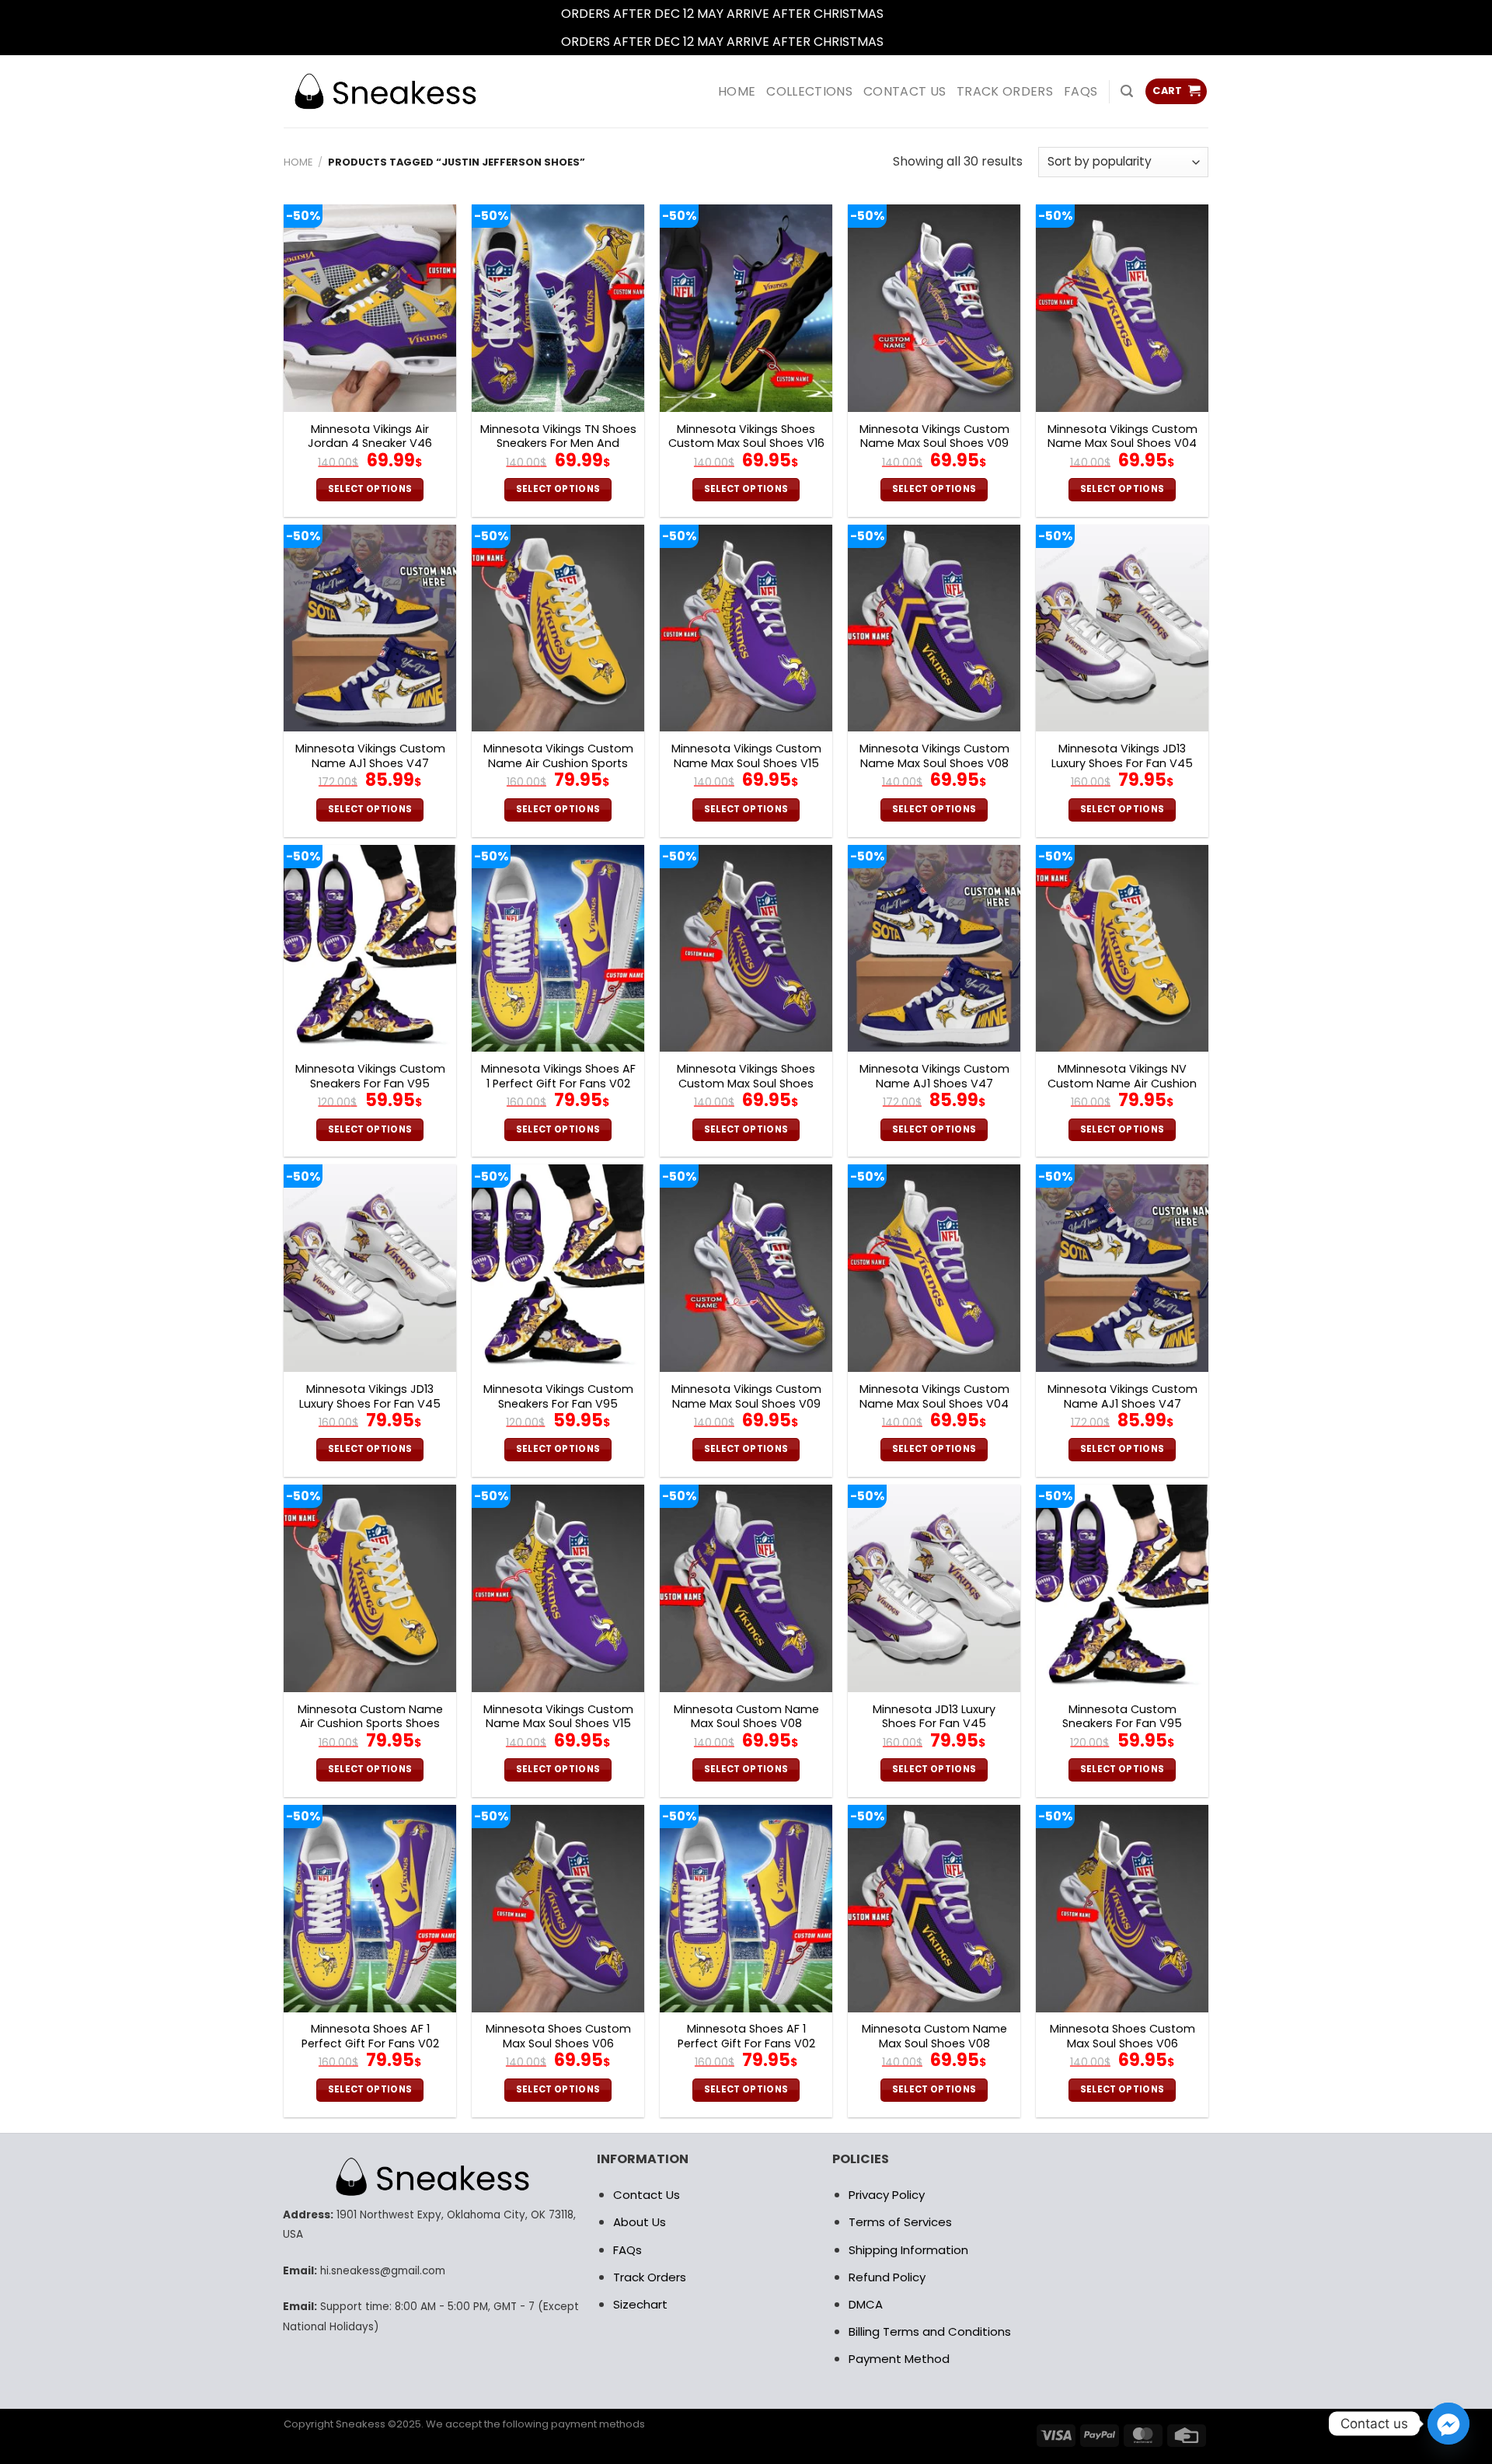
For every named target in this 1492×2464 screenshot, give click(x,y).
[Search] (1127, 91)
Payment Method (899, 2359)
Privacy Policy (887, 2195)
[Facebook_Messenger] (1448, 2424)
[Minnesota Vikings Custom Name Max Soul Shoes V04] (1122, 308)
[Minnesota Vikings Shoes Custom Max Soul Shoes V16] (746, 308)
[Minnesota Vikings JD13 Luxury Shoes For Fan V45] (1122, 628)
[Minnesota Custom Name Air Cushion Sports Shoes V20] (370, 1588)
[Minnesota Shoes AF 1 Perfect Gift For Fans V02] (370, 1909)
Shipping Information (908, 2250)
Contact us (905, 91)
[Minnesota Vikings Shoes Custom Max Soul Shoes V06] (746, 949)
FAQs (1081, 91)
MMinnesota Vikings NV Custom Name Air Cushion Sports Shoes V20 (1122, 1084)
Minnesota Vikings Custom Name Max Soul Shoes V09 (934, 436)
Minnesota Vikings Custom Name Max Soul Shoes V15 (746, 756)
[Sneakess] (385, 91)
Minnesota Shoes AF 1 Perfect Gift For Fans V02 (370, 2036)
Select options (370, 489)
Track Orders (1005, 91)
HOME (737, 91)
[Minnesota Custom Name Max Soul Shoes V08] (746, 1588)
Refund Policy (887, 2277)
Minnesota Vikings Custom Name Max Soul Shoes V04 (1122, 436)
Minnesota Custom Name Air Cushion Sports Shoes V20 (370, 1724)
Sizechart (640, 2304)
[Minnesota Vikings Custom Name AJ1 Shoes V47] (370, 628)
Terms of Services (900, 2222)
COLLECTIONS (809, 91)
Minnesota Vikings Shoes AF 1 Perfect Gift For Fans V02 (558, 1076)
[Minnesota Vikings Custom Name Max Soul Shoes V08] (934, 628)
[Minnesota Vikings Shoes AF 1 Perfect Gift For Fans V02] (558, 949)
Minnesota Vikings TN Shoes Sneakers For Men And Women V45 (558, 444)
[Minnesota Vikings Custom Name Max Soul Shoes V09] (934, 308)
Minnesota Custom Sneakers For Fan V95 (1122, 1717)
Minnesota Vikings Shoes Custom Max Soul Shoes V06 (746, 1084)
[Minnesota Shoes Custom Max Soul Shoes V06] (558, 1909)
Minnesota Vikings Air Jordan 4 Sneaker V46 (370, 436)
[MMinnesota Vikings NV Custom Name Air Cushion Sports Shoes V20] (1122, 949)
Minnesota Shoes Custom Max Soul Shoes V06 (558, 2036)
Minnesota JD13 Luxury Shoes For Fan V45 (934, 1717)
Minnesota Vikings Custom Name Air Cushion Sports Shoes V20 (558, 763)
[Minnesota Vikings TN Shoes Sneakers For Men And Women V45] (558, 308)
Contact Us (647, 2195)
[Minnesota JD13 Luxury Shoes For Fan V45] (934, 1588)
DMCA (866, 2304)
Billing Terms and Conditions (930, 2331)
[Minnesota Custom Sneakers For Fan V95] (1122, 1588)
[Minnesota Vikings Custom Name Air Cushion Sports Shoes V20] (558, 628)
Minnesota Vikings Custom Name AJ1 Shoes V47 (370, 756)
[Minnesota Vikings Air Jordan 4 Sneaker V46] (370, 308)
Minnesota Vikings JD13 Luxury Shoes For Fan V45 (1122, 756)
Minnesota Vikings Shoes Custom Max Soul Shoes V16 (746, 436)
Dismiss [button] (909, 14)
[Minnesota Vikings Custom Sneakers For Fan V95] (370, 949)
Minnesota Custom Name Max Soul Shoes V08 (746, 1717)
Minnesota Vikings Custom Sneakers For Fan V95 (370, 1076)
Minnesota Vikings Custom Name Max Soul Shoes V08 (934, 756)
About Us (640, 2222)
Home (298, 162)
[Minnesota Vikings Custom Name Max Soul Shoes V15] (746, 628)
